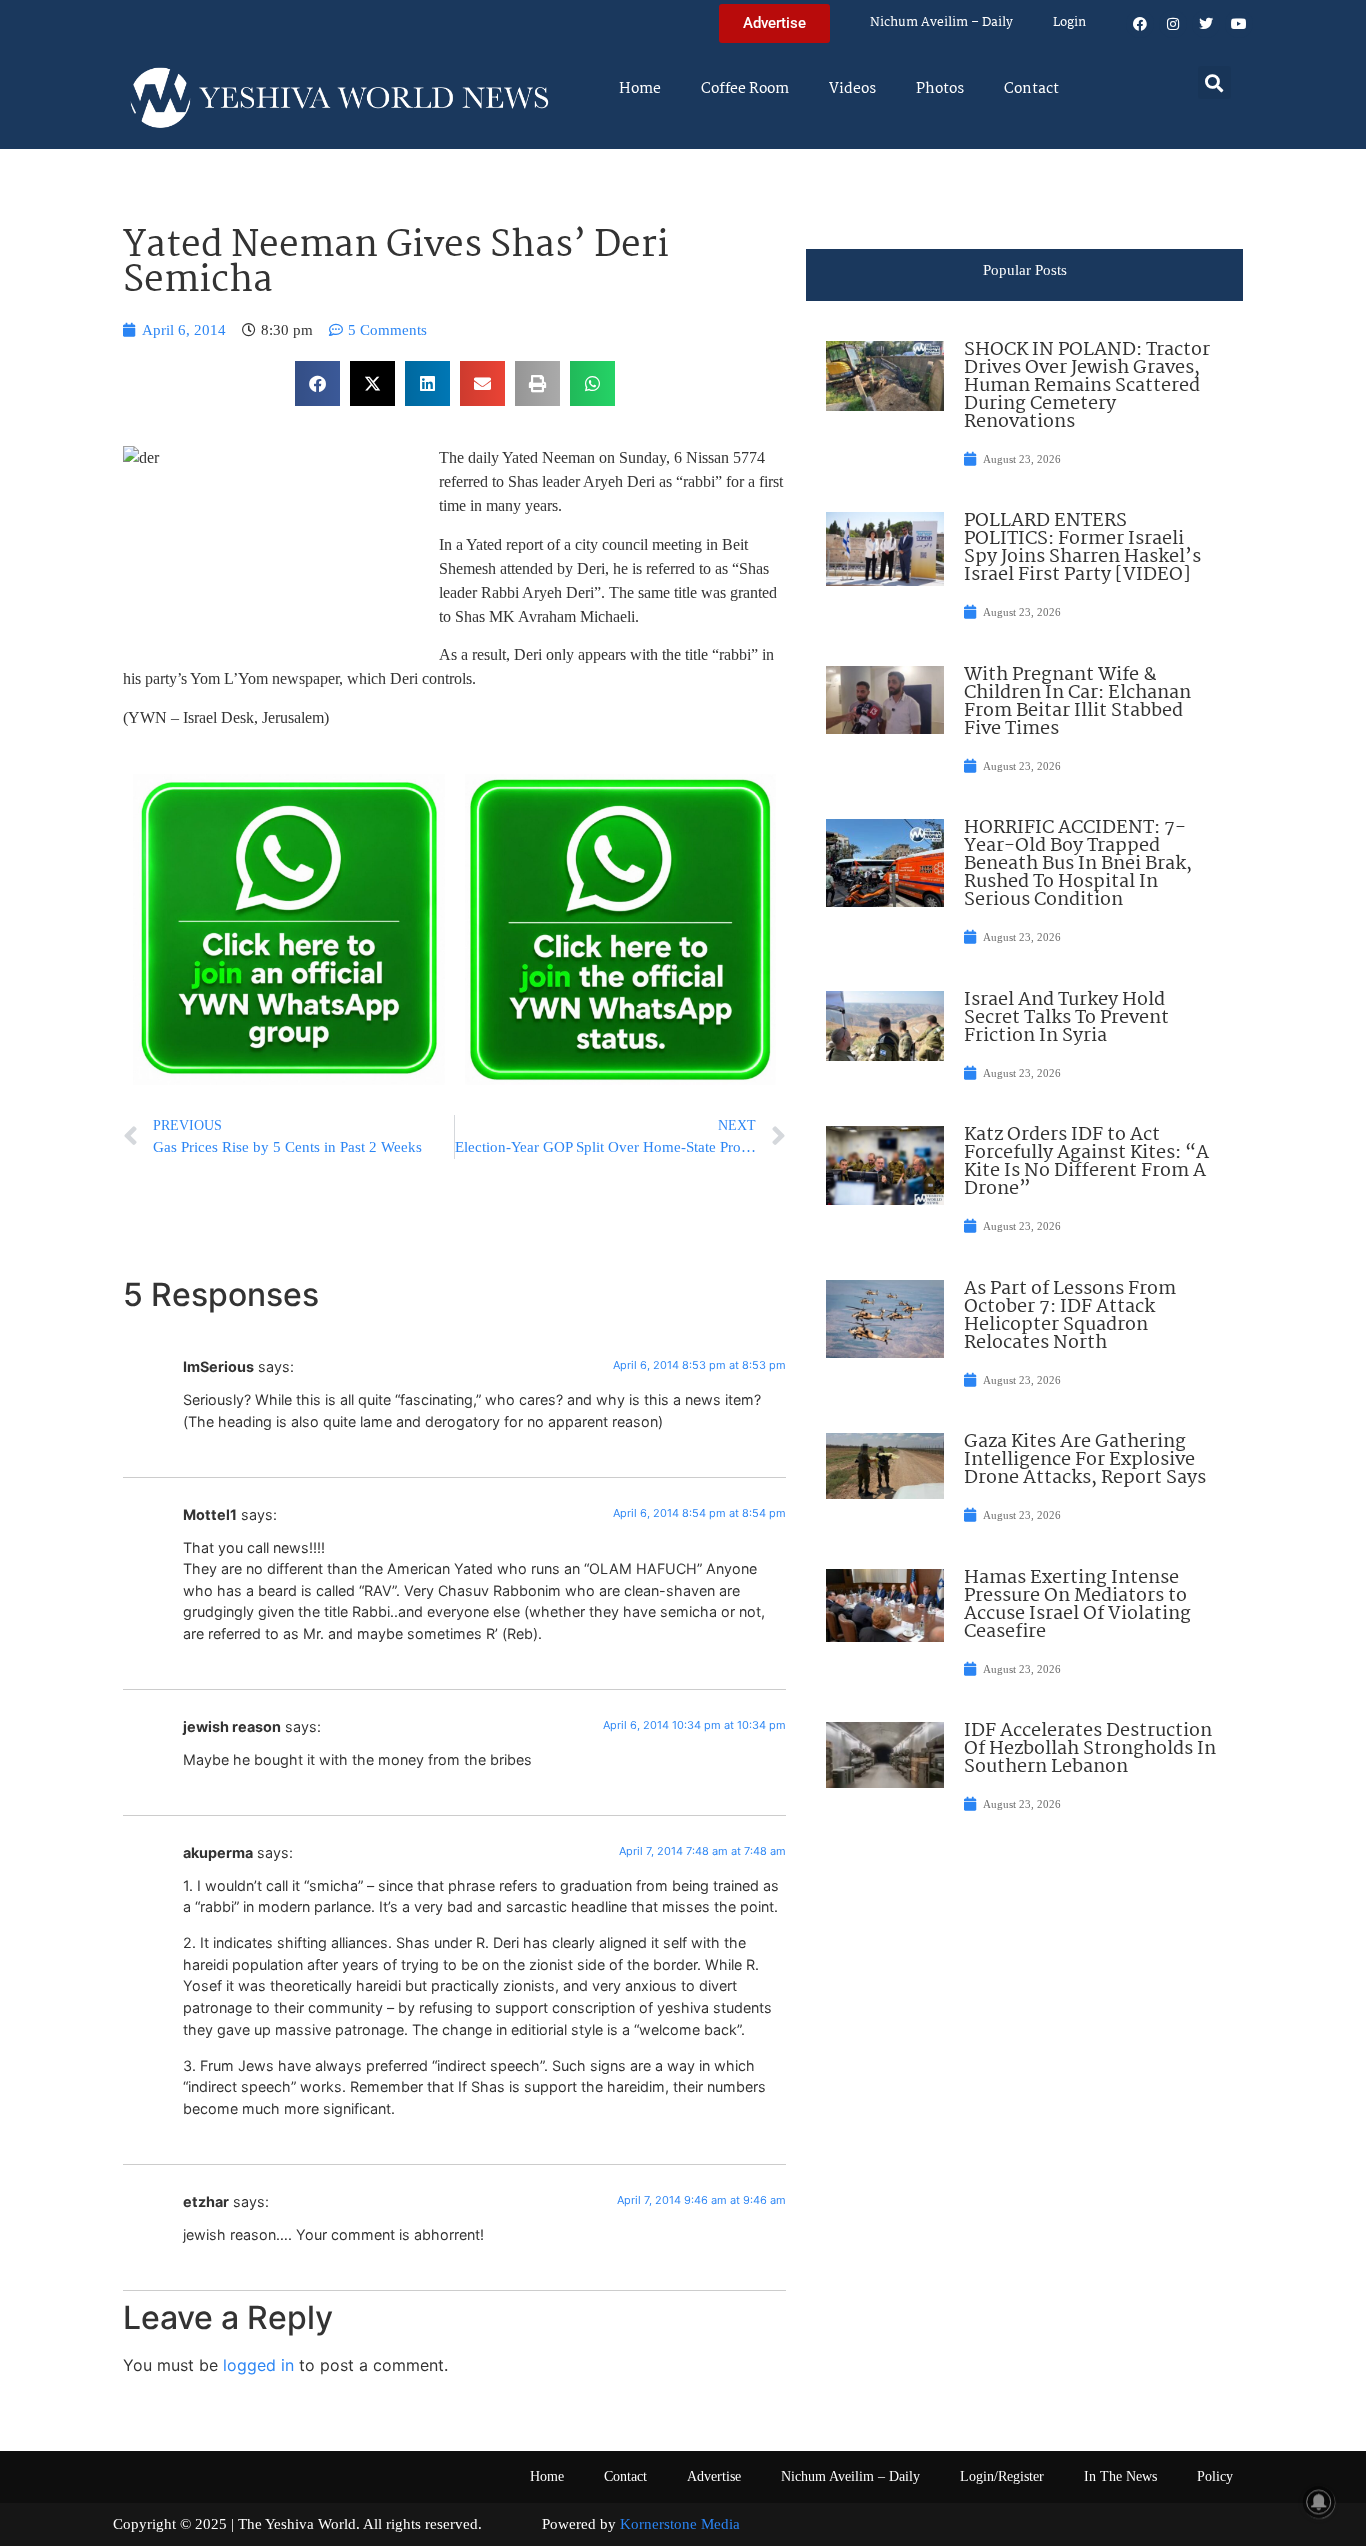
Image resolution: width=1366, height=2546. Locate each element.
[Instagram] (1173, 24)
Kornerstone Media (680, 2524)
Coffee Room (745, 89)
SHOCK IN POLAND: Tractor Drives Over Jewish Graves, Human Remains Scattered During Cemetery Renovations (1087, 386)
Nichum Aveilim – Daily (941, 22)
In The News (1120, 2476)
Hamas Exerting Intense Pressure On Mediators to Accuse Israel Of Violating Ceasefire (1077, 1605)
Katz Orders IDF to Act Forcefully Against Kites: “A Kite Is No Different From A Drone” (1086, 1162)
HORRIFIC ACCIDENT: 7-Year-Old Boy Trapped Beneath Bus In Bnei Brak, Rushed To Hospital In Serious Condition (1078, 864)
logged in (258, 2365)
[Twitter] (1206, 24)
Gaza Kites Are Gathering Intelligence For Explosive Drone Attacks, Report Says (1085, 1460)
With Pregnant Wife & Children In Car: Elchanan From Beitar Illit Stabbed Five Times (1077, 702)
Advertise (714, 2476)
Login (1069, 22)
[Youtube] (1239, 24)
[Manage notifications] (1319, 2502)
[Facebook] (1140, 24)
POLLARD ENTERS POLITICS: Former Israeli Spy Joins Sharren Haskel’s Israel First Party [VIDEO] (1082, 548)
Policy (1215, 2476)
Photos (940, 89)
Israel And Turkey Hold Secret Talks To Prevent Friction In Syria (1066, 1018)
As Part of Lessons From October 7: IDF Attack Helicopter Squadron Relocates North (1070, 1316)
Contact (1031, 89)
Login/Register (1002, 2476)
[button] (1214, 82)
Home (640, 89)
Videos (852, 89)
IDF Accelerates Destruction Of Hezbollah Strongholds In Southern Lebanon (1090, 1749)
